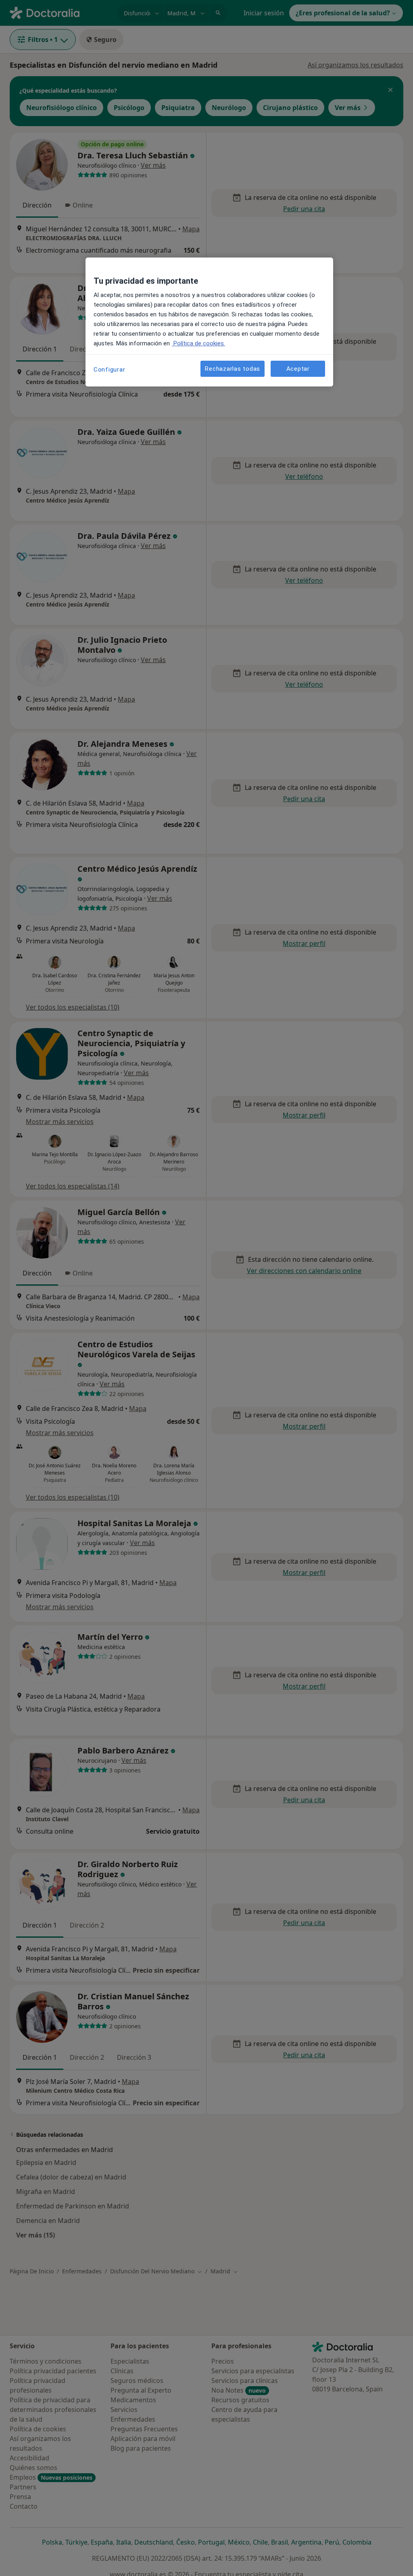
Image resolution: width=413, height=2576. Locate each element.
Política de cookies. (198, 343)
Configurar (110, 370)
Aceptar (298, 369)
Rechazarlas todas (233, 369)
